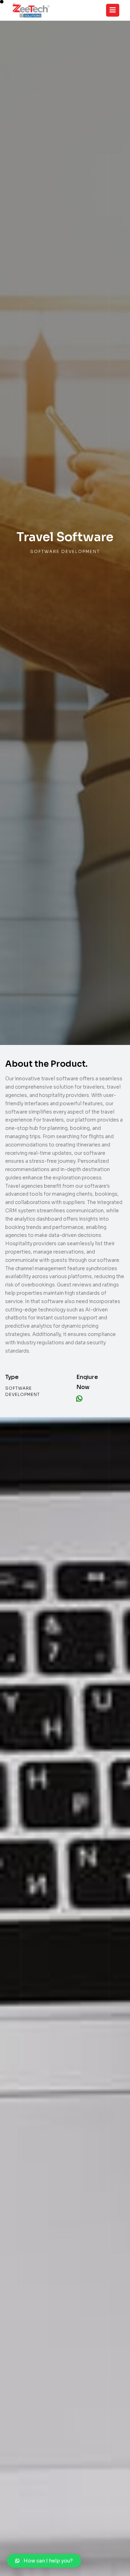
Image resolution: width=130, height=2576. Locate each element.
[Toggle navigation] (113, 10)
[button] (44, 2561)
